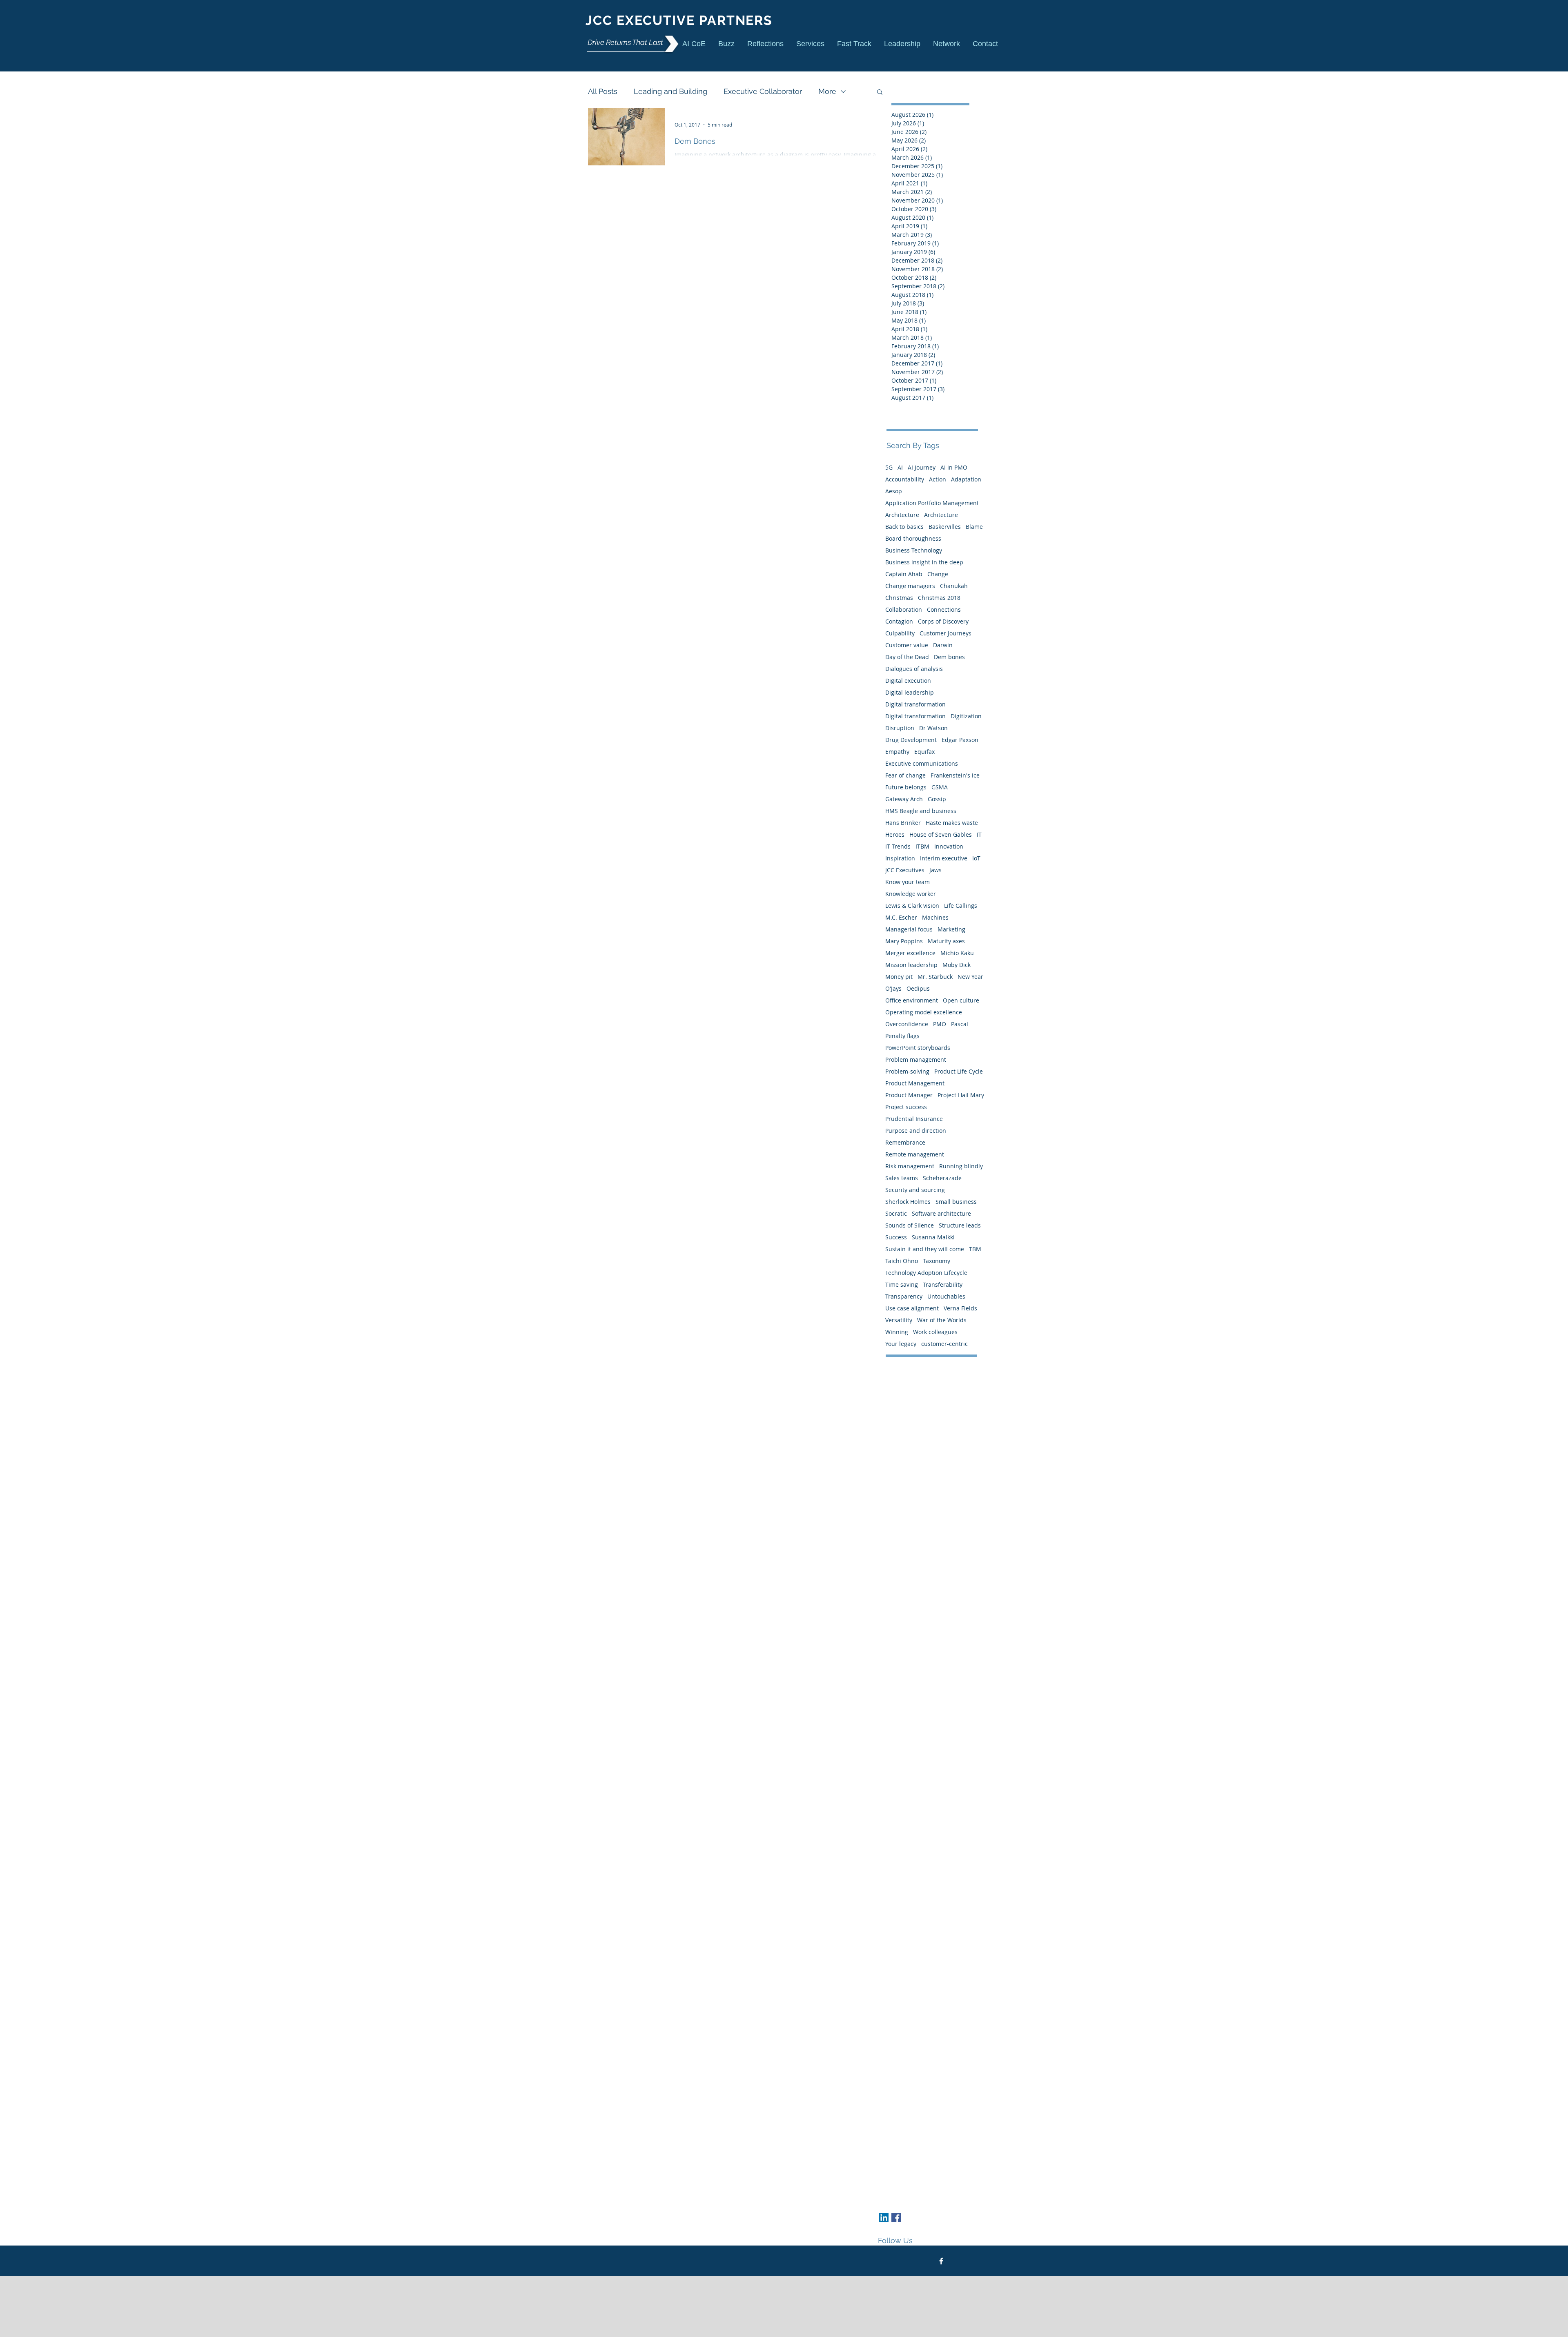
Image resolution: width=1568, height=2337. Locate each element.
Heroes (895, 834)
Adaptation (966, 479)
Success (896, 1237)
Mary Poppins (904, 941)
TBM (975, 1249)
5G (889, 467)
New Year (970, 977)
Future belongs (906, 787)
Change (938, 574)
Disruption (900, 728)
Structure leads (960, 1225)
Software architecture (941, 1213)
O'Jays (893, 988)
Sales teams (902, 1178)
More (827, 91)
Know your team (908, 882)
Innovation (949, 846)
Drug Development (911, 740)
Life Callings (961, 906)
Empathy (897, 752)
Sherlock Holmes (908, 1202)
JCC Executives (905, 870)
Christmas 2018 (939, 598)
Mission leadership (911, 965)
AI (900, 467)
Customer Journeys (945, 633)
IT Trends (898, 846)
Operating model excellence (924, 1012)
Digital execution (908, 681)
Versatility (899, 1320)
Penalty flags (902, 1036)
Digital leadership (910, 692)
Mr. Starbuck (935, 977)
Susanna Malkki (933, 1237)
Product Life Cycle (959, 1071)
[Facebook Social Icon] (896, 2218)
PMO (940, 1024)
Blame (974, 527)
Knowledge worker (911, 894)
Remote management (915, 1154)
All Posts (603, 91)
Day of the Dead (907, 657)
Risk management (910, 1166)
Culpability (900, 633)
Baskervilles (945, 527)
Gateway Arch (904, 799)
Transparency (904, 1296)
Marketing (951, 929)
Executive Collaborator (763, 91)
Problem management (916, 1059)
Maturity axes (946, 941)
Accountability (905, 479)
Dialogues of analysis (914, 669)
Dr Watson (933, 728)
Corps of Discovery (943, 621)
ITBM (922, 846)
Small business (956, 1202)
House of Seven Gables (941, 834)
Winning (897, 1332)
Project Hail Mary (961, 1095)
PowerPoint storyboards (918, 1048)
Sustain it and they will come (925, 1249)
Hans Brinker (903, 823)
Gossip (937, 799)
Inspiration (900, 858)
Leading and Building (670, 91)
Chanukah (954, 586)
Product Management (915, 1083)
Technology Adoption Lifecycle (926, 1273)
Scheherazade (942, 1178)
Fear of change (905, 775)
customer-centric (944, 1344)
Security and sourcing (915, 1190)
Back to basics (904, 527)
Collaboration (904, 609)
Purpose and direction (916, 1131)
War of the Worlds (942, 1320)
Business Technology (914, 550)
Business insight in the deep (924, 562)
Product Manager (909, 1095)
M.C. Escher (901, 917)
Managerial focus (909, 929)
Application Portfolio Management (932, 503)
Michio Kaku (957, 953)
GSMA (940, 787)
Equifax (924, 752)
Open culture (961, 1000)
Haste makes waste (952, 823)
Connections (944, 609)
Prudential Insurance (914, 1119)
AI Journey (922, 467)
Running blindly (961, 1166)
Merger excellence (910, 953)
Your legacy (901, 1344)
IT (979, 834)
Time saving (902, 1284)
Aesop (894, 491)
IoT (976, 858)
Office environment (912, 1000)
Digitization (966, 716)
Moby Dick (957, 965)
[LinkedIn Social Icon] (884, 2218)
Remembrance (905, 1142)
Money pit (899, 977)
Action (938, 479)
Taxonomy (937, 1261)
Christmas (899, 598)
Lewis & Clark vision (912, 906)
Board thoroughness (913, 538)
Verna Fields (960, 1308)
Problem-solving (907, 1071)
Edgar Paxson (960, 740)
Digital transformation (915, 704)
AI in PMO (954, 467)
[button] (810, 43)
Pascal (960, 1024)
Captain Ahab (904, 574)
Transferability (943, 1284)
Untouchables (946, 1296)
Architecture (902, 515)
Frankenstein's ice (955, 775)
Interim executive (944, 858)
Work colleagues (935, 1332)
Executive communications (922, 763)
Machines (935, 917)
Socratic (896, 1213)
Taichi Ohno (902, 1261)
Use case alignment (912, 1308)
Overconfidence (907, 1024)
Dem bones (949, 657)
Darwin (943, 645)
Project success (906, 1107)
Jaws (935, 870)
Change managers (910, 586)
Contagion (899, 621)
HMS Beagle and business (921, 811)
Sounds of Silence (910, 1225)
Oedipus (918, 988)
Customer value (907, 645)
